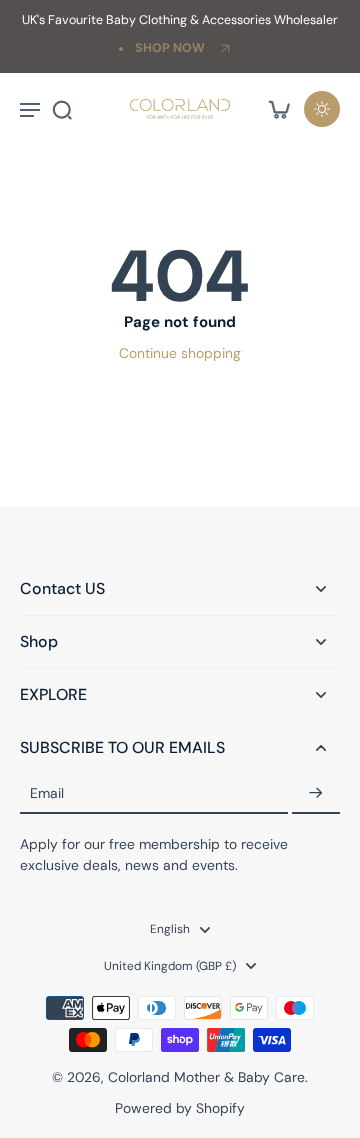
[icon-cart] (278, 109)
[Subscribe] (316, 794)
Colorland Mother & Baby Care (206, 1077)
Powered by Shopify (180, 1108)
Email (47, 793)
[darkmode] (322, 109)
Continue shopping (180, 353)
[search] (62, 109)
